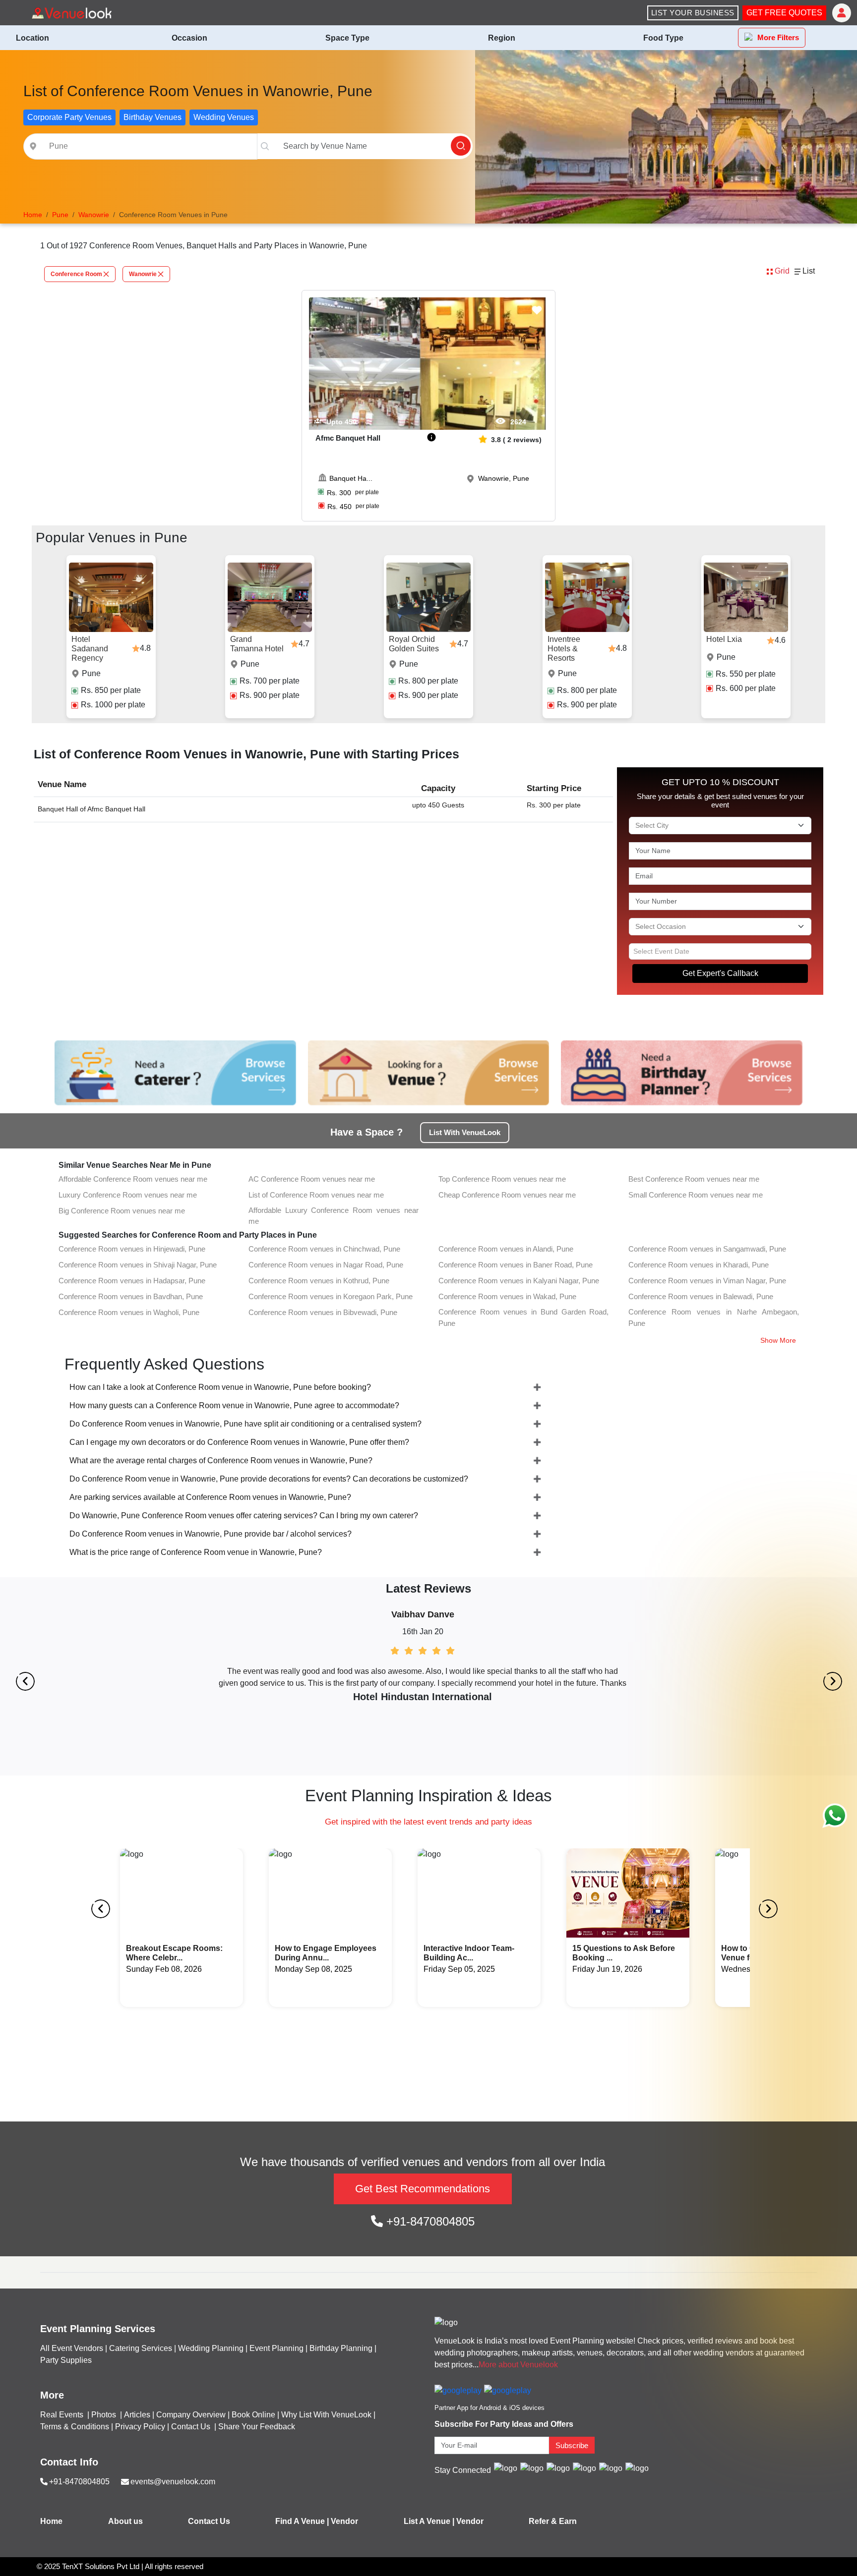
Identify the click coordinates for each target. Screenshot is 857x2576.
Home (51, 2521)
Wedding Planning (211, 2348)
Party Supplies (66, 2360)
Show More (778, 1340)
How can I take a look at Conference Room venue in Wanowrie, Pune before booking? (220, 1387)
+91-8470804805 (429, 2221)
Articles (137, 2415)
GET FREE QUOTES (784, 13)
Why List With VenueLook (326, 2415)
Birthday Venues (153, 117)
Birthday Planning (341, 2348)
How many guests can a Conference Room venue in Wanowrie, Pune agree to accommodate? (234, 1405)
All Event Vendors (72, 2348)
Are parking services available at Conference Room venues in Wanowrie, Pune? (210, 1497)
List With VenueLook (465, 1132)
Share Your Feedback (257, 2427)
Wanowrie (143, 274)
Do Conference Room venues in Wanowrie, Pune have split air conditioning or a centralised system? (245, 1424)
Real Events (63, 2415)
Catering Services (141, 2348)
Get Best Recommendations (423, 2189)
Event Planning (276, 2348)
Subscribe (572, 2445)
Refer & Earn (553, 2521)
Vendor (344, 2521)
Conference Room (76, 274)
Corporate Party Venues (69, 117)
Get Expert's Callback (720, 973)
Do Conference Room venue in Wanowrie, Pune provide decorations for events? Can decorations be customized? (269, 1479)
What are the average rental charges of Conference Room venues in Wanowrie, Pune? (221, 1460)
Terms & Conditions (75, 2427)
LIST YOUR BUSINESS (693, 13)
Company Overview (191, 2415)
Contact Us (191, 2427)
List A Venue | (429, 2521)
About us (125, 2521)
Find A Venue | (302, 2521)
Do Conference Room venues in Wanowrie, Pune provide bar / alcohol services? (211, 1534)
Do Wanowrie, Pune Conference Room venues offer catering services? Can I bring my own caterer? (244, 1516)
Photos (105, 2415)
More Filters (778, 37)
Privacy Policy (140, 2427)
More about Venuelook (518, 2365)
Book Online (253, 2415)
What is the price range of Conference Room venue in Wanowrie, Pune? (196, 1552)
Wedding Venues (224, 117)
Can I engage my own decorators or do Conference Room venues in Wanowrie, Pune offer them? (239, 1442)
